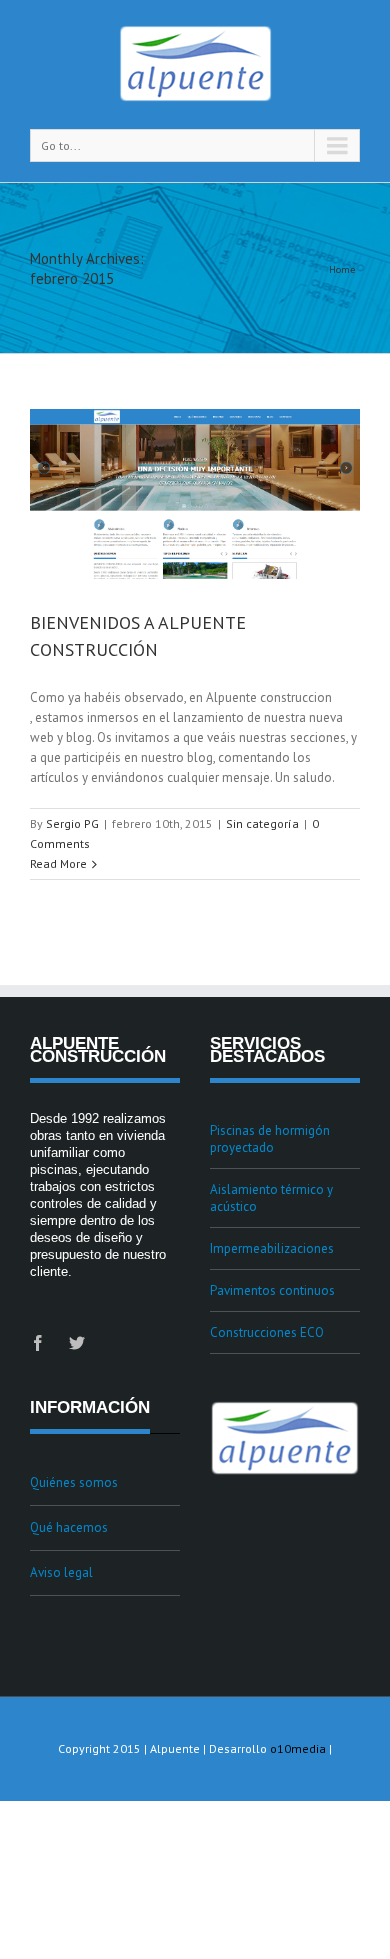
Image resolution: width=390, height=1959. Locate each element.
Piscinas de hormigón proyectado (270, 1139)
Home (342, 269)
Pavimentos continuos (272, 1290)
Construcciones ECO (267, 1332)
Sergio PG (72, 823)
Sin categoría (262, 823)
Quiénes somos (74, 1482)
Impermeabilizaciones (272, 1248)
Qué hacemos (69, 1527)
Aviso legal (61, 1572)
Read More (58, 863)
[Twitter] (77, 1343)
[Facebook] (38, 1343)
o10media (298, 1748)
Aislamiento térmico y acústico (271, 1198)
